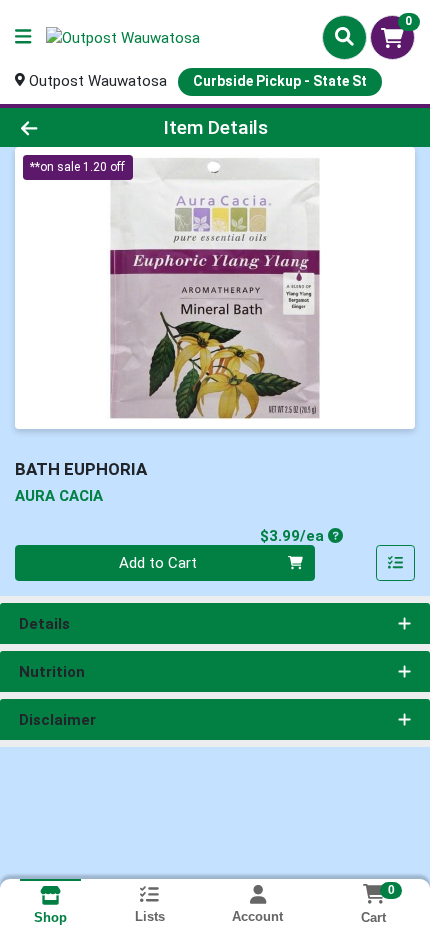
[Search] (344, 37)
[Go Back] (65, 127)
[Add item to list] (396, 563)
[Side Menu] (23, 37)
